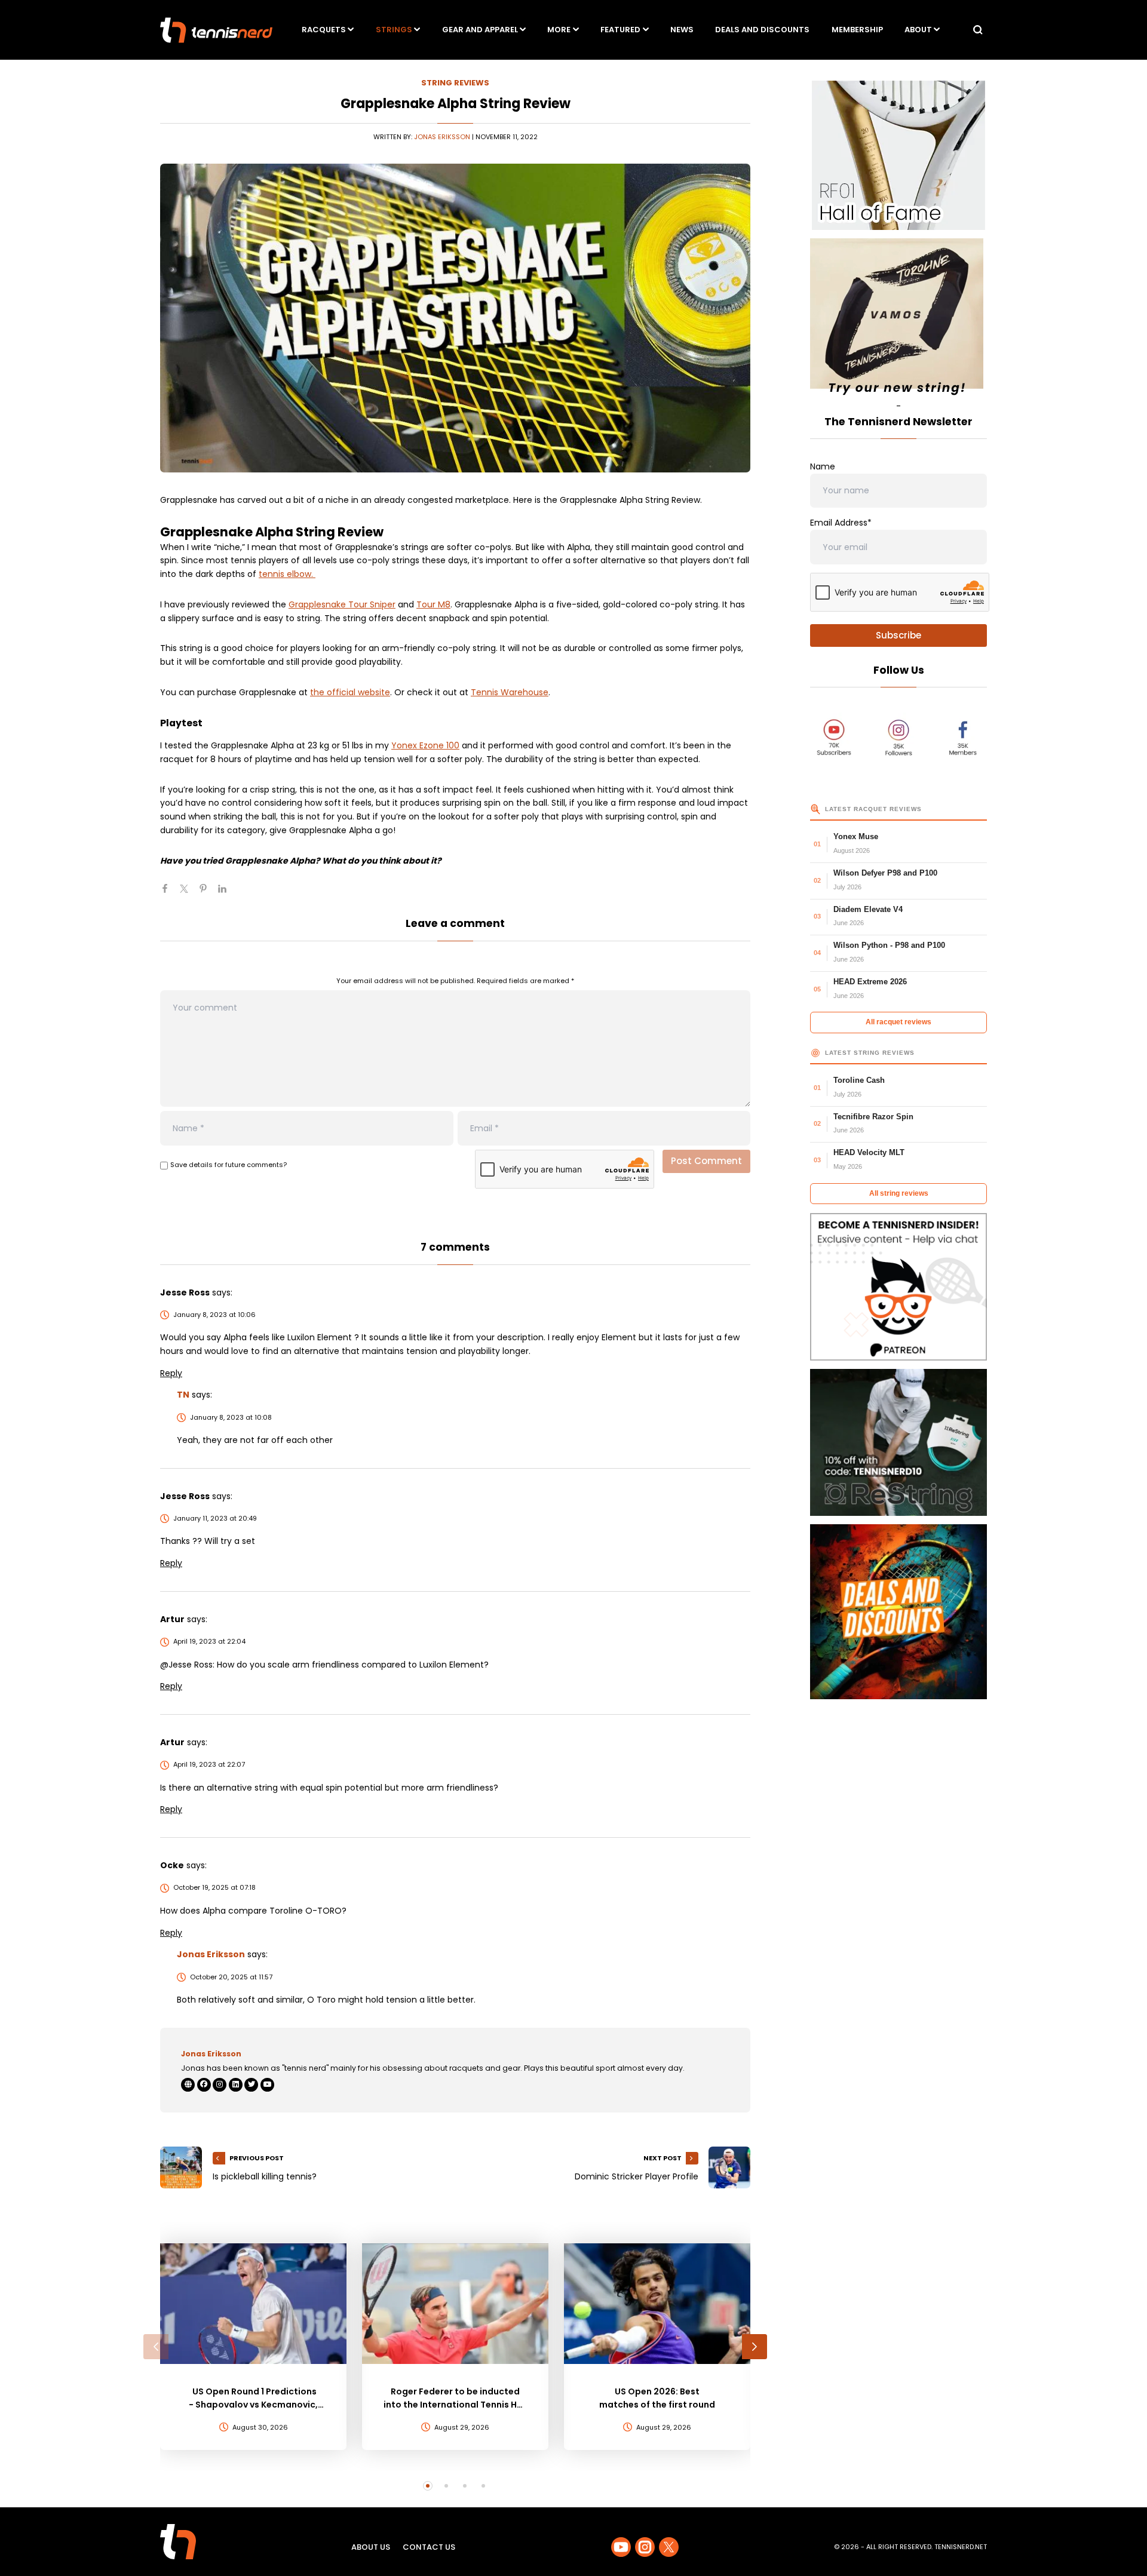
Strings (394, 30)
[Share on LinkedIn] (227, 894)
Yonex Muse (856, 836)
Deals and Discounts (762, 30)
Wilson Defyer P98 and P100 (885, 873)
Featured (620, 30)
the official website (350, 692)
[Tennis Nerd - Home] (216, 30)
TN (183, 1395)
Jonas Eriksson (442, 137)
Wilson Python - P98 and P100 (889, 945)
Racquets (324, 30)
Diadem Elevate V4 (868, 909)
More (559, 30)
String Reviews (455, 83)
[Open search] (978, 30)
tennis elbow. (287, 574)
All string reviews (899, 1193)
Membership (857, 30)
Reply (171, 1373)
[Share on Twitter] (189, 894)
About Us (371, 2547)
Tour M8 (433, 604)
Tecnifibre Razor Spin (873, 1117)
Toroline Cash (859, 1080)
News (682, 30)
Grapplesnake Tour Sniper (342, 604)
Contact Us (429, 2547)
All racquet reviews (898, 1022)
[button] (156, 2347)
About (918, 30)
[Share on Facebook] (170, 894)
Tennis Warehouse (510, 692)
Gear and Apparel (480, 30)
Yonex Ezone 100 (425, 745)
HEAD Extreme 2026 (870, 982)
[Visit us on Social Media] (621, 2547)
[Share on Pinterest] (208, 894)
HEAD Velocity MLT (869, 1152)
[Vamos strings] (898, 319)
